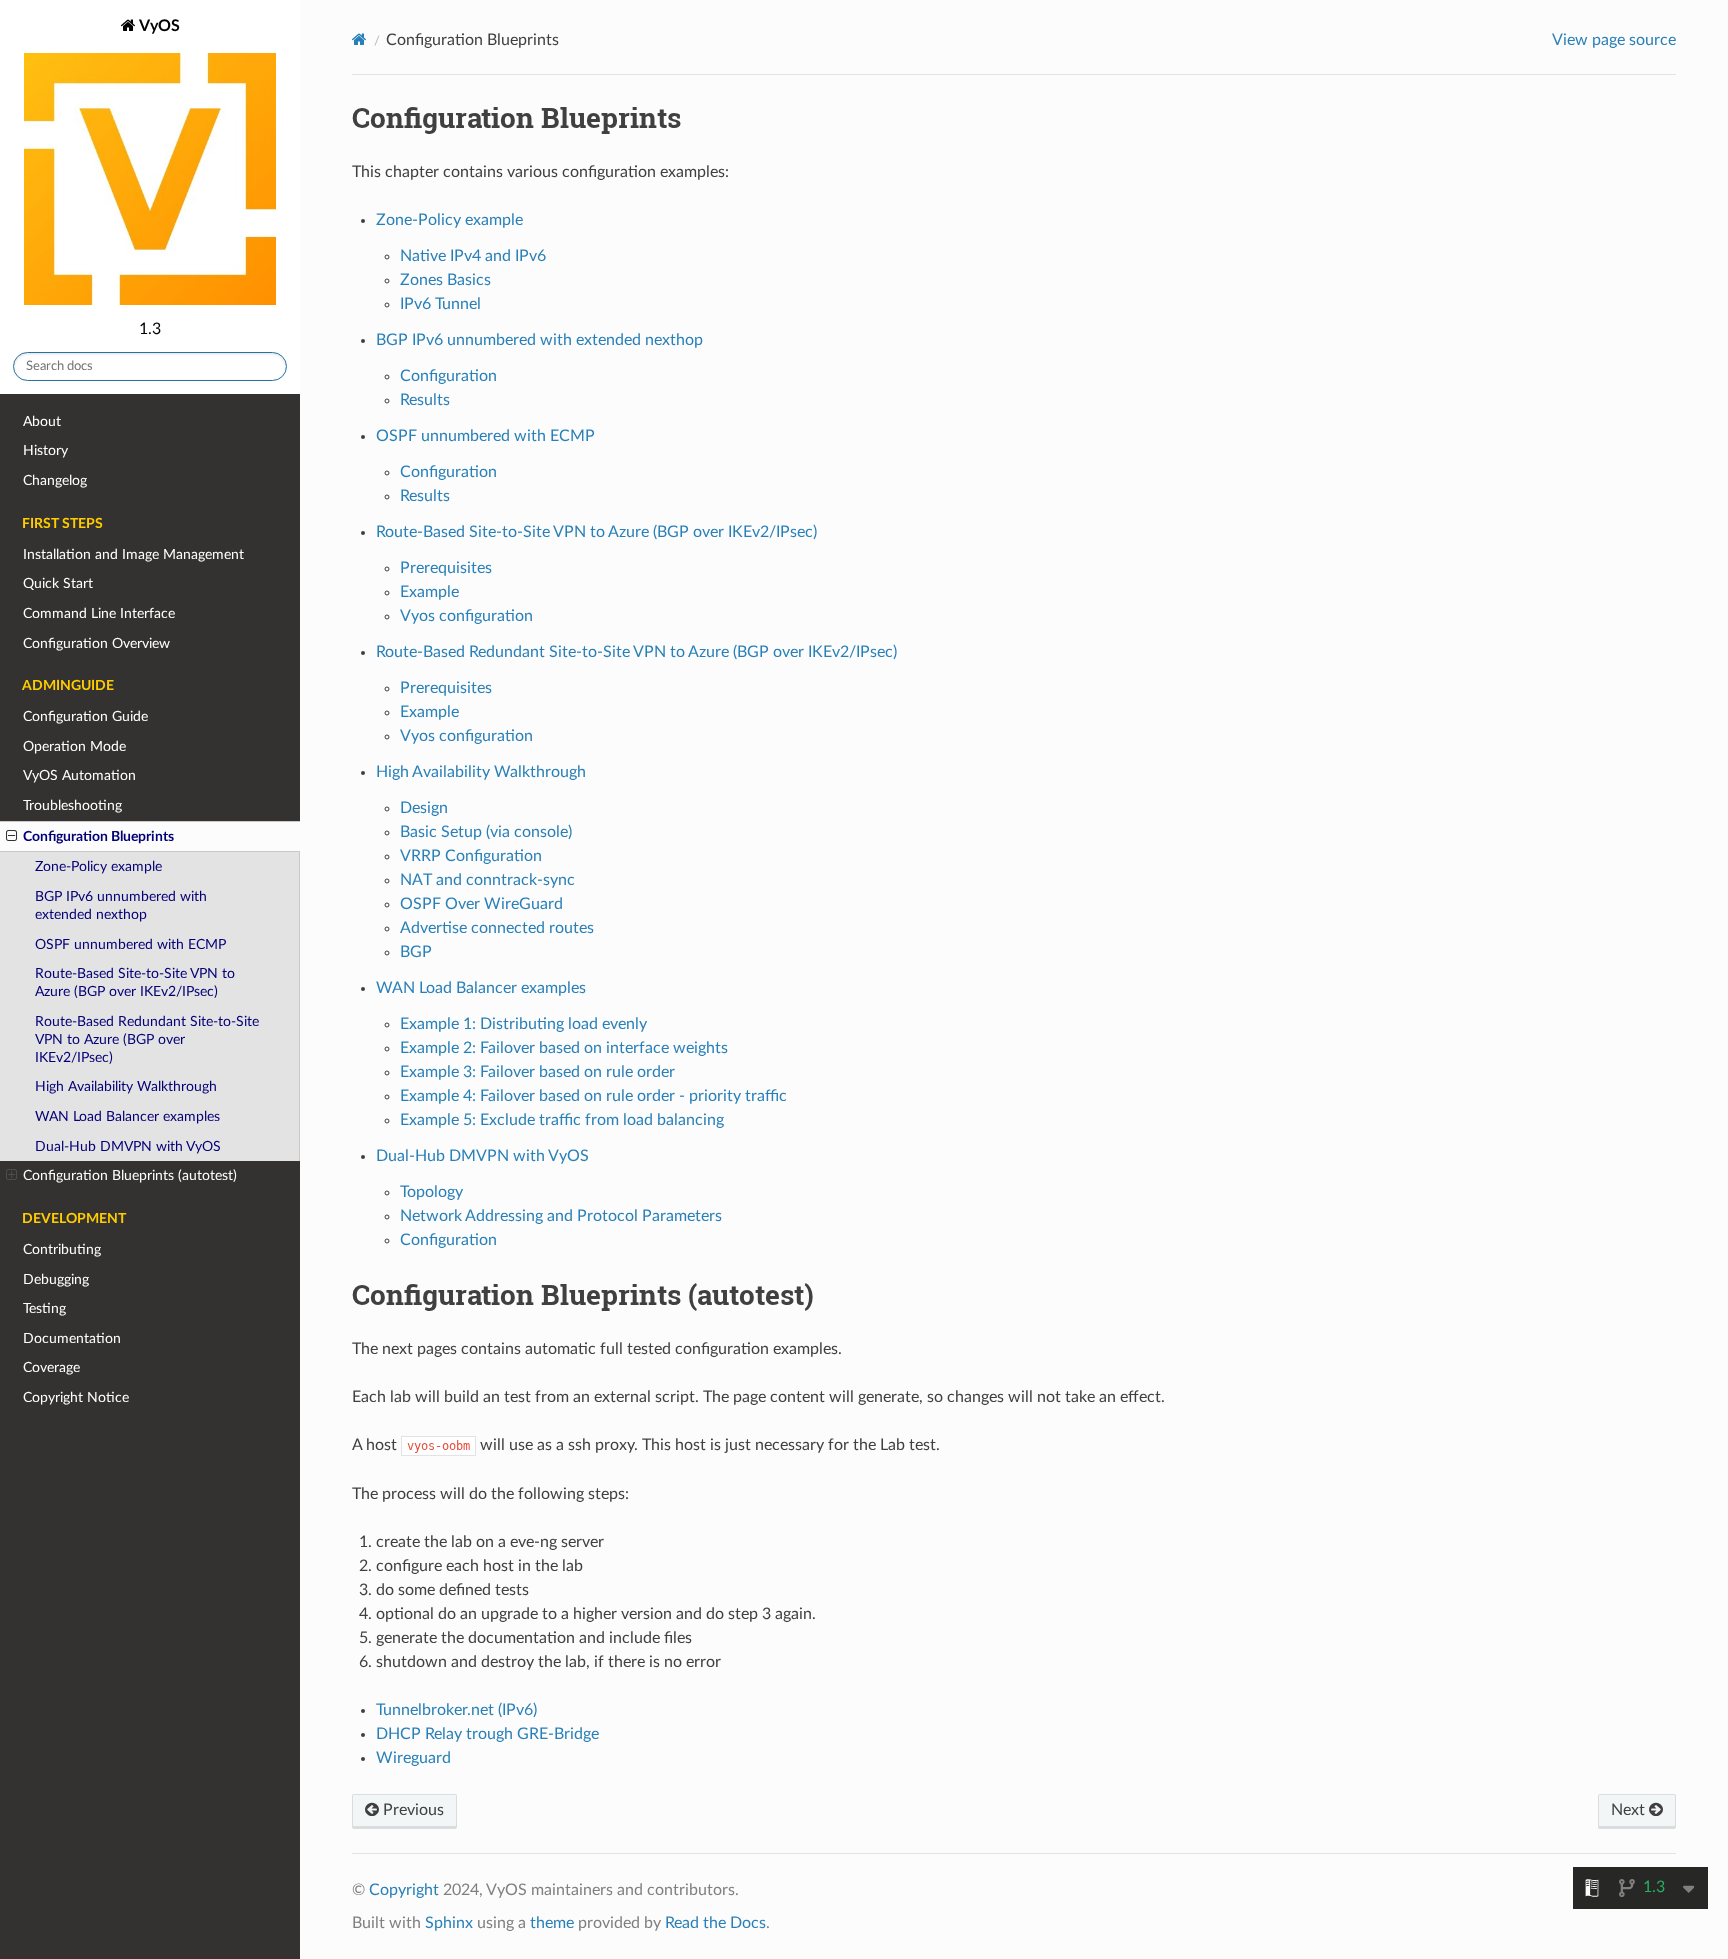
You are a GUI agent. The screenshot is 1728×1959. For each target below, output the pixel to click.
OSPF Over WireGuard (481, 904)
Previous (411, 1810)
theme (552, 1923)
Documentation (72, 1338)
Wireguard (413, 1758)
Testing (44, 1308)
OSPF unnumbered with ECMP (130, 944)
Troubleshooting (72, 805)
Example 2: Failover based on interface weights (564, 1048)
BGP (416, 952)
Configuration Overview (96, 643)
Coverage (51, 1367)
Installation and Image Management (133, 554)
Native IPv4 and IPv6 (473, 256)
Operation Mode (74, 746)
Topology (431, 1192)
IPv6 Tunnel (440, 304)
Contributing (62, 1249)
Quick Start (58, 583)
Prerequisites (446, 568)
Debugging (56, 1279)
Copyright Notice (76, 1397)
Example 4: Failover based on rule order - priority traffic (593, 1096)
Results (425, 400)
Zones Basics (445, 280)
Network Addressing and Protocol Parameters (561, 1216)
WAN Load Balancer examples (127, 1116)
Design (424, 808)
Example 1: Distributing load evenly (523, 1024)
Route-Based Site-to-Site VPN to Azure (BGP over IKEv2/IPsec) (135, 982)
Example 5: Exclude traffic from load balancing (562, 1120)
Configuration (448, 376)
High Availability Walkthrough (126, 1086)
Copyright (404, 1890)
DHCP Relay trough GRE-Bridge (487, 1734)
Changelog (55, 480)
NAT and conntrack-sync (487, 880)
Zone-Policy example (98, 866)
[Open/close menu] (11, 837)
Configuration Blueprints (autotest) (130, 1175)
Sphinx (449, 1923)
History (45, 450)
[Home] (359, 39)
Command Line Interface (99, 613)
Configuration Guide (85, 716)
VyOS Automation (79, 775)
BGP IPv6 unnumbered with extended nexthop (121, 905)
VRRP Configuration (471, 856)
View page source (1614, 40)
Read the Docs (715, 1923)
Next (1630, 1810)
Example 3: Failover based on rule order (537, 1072)
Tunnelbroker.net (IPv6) (456, 1710)
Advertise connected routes (497, 928)
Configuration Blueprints (98, 836)
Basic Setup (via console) (486, 832)
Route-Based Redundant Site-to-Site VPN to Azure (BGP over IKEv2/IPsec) (147, 1039)
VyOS (158, 26)
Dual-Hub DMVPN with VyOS (128, 1146)
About (42, 421)
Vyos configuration (466, 616)
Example (429, 592)
